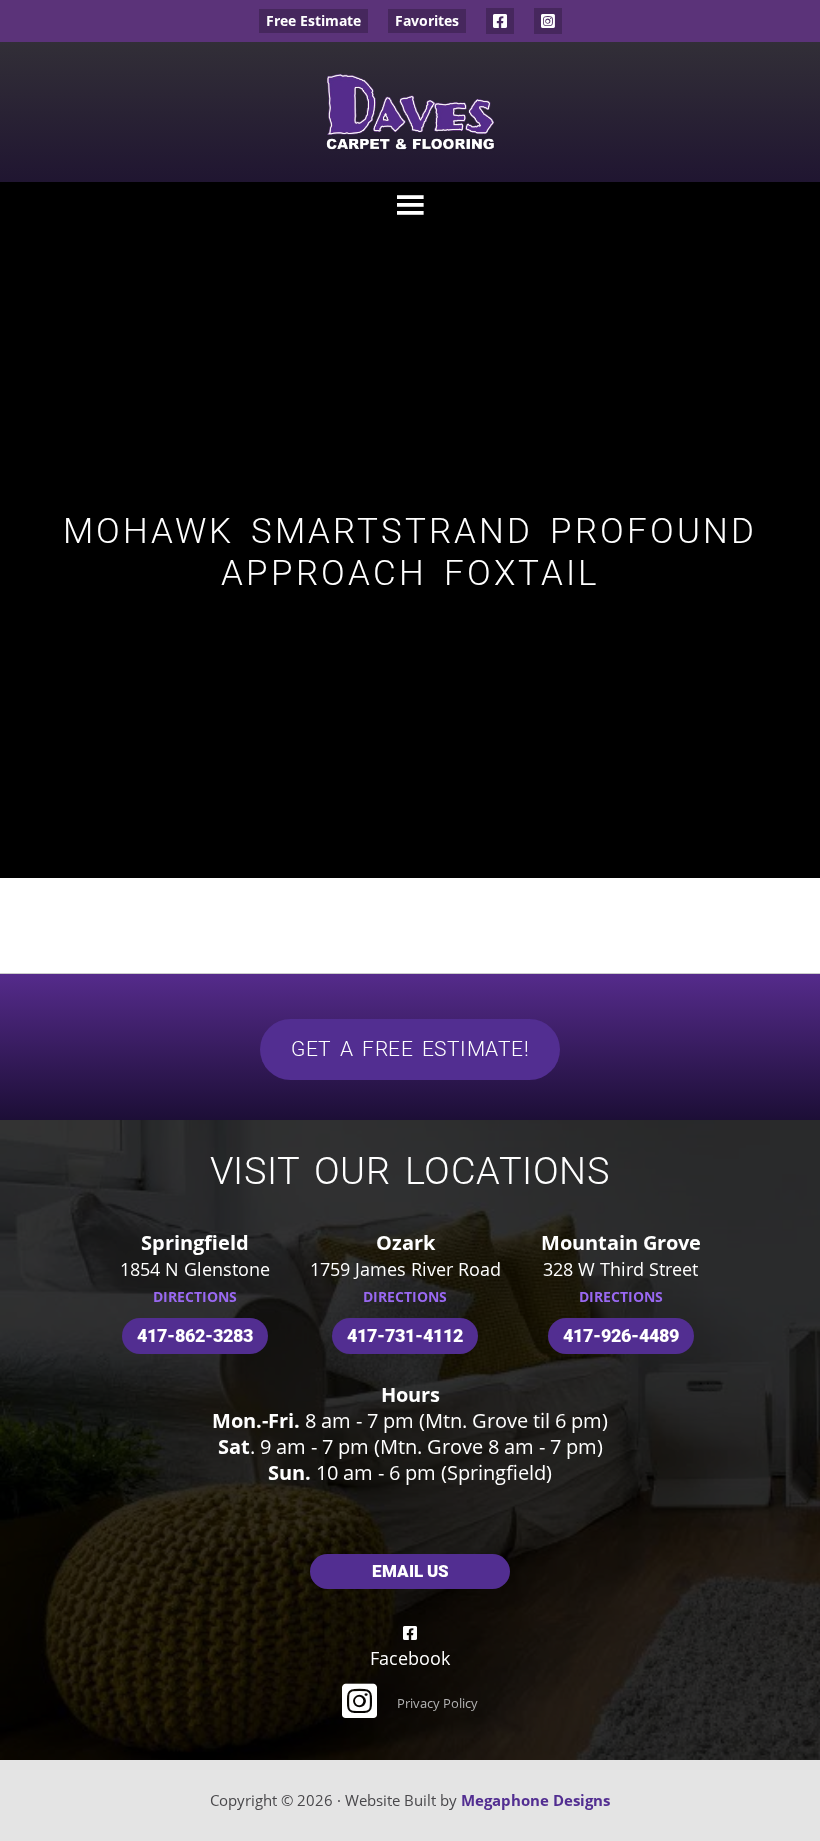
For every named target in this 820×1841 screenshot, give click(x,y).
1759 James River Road (405, 1269)
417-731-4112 (405, 1335)
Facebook (500, 21)
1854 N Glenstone (195, 1269)
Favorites (427, 20)
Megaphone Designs (535, 1800)
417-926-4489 (621, 1335)
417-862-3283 (195, 1335)
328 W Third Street (620, 1269)
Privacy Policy (437, 1703)
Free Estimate (313, 20)
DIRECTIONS (195, 1296)
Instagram (548, 21)
